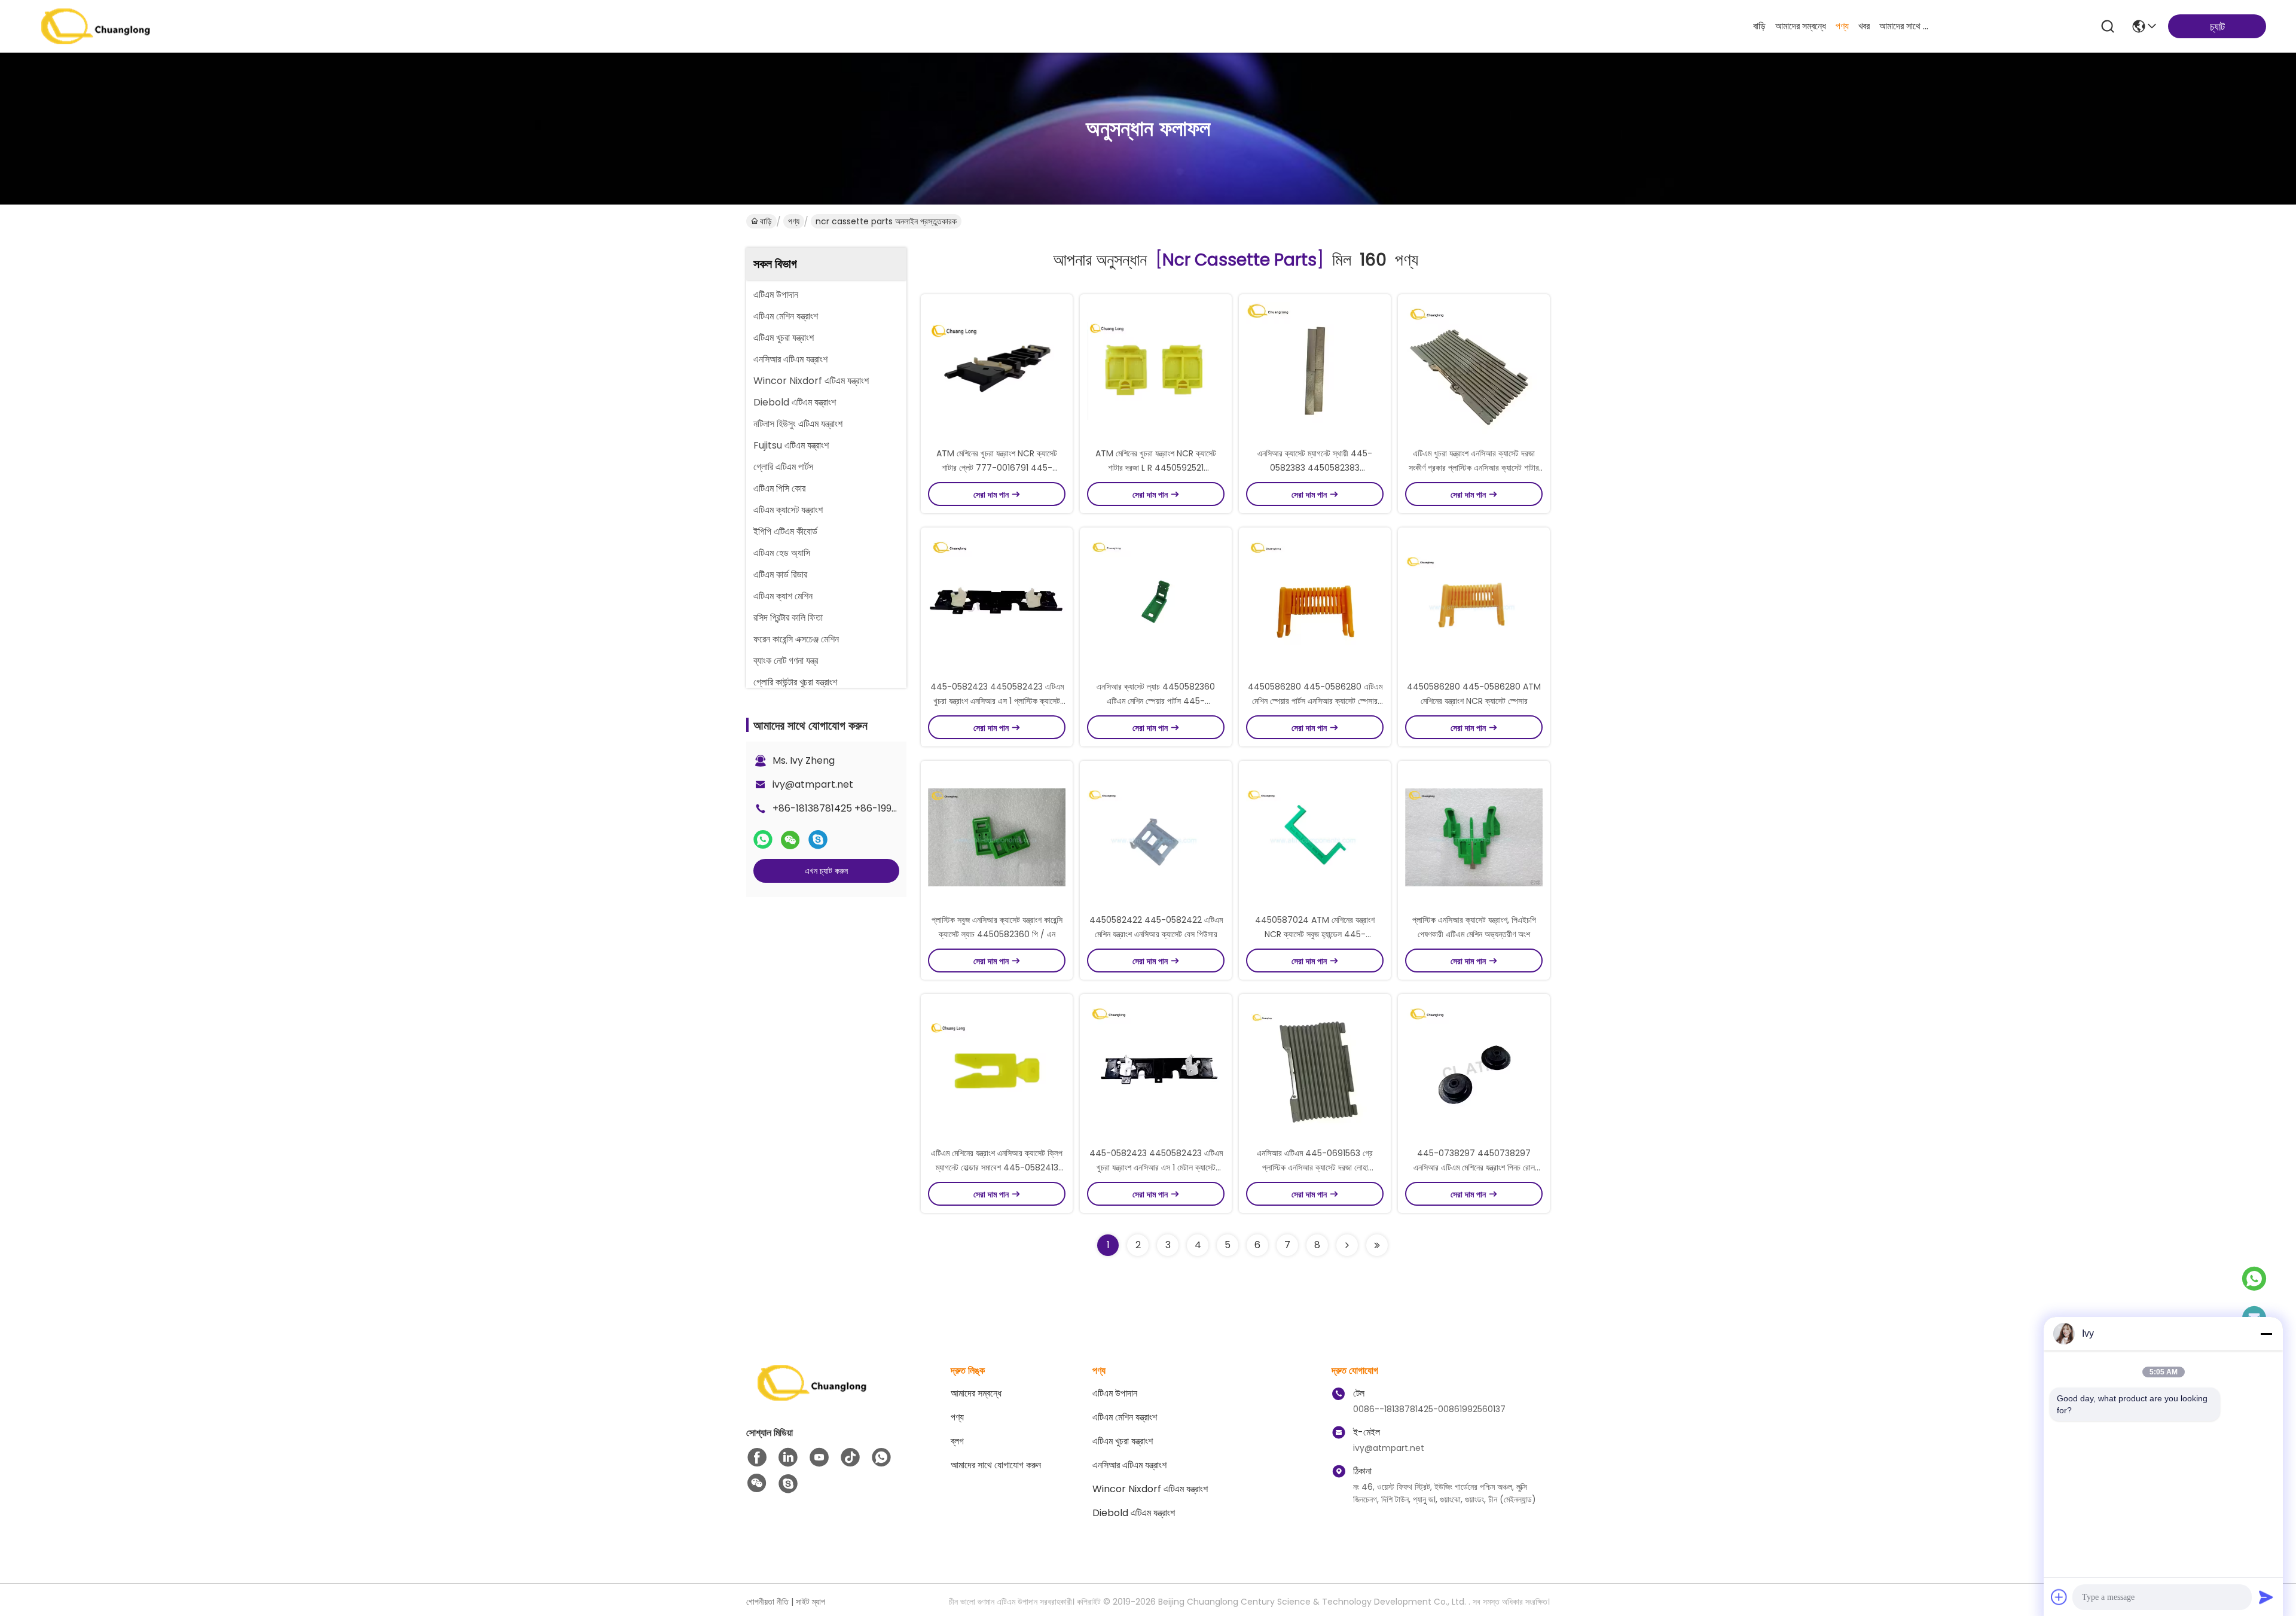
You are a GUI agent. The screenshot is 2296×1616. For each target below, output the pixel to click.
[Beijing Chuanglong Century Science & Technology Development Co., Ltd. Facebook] (757, 1458)
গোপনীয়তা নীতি (767, 1602)
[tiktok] (850, 1458)
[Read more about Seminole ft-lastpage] (1377, 1245)
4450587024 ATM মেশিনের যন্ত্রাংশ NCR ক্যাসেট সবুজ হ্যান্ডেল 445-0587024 (1315, 934)
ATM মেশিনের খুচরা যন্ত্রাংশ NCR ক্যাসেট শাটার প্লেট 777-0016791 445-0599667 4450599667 (997, 468)
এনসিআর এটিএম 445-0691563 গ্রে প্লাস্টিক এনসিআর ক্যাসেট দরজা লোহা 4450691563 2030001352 (1315, 1167)
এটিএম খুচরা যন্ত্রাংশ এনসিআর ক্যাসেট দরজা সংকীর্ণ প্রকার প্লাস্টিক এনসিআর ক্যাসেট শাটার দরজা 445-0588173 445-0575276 (1474, 468)
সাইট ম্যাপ (810, 1602)
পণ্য (1842, 26)
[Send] (2266, 1597)
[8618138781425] (881, 1458)
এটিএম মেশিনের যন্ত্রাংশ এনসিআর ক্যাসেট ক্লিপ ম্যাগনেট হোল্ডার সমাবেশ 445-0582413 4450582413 (997, 1167)
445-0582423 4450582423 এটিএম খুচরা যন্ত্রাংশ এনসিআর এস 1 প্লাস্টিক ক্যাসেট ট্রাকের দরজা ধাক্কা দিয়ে (997, 701)
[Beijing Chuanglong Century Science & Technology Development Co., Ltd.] (96, 26)
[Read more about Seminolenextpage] (1347, 1245)
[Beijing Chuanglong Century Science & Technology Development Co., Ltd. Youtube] (819, 1458)
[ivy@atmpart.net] (788, 1484)
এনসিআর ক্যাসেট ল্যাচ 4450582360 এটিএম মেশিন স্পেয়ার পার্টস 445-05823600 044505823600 (1156, 701)
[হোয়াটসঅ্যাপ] (763, 840)
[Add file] (2059, 1597)
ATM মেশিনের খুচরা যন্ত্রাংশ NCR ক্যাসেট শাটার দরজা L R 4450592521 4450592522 (1156, 468)
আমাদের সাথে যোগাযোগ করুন (1908, 26)
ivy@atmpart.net (813, 784)
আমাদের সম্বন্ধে (1801, 26)
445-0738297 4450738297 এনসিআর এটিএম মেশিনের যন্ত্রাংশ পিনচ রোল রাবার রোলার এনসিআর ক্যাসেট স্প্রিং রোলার (1474, 1167)
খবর (1864, 26)
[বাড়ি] (812, 1397)
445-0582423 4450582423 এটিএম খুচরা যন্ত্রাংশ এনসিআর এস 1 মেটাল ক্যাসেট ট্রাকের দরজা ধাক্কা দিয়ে (1156, 1167)
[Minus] (2266, 1334)
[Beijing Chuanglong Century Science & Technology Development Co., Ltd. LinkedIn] (788, 1458)
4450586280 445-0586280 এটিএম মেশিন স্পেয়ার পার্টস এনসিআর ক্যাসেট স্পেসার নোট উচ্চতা (1315, 701)
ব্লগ (957, 1441)
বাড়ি (1759, 26)
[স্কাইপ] (818, 840)
